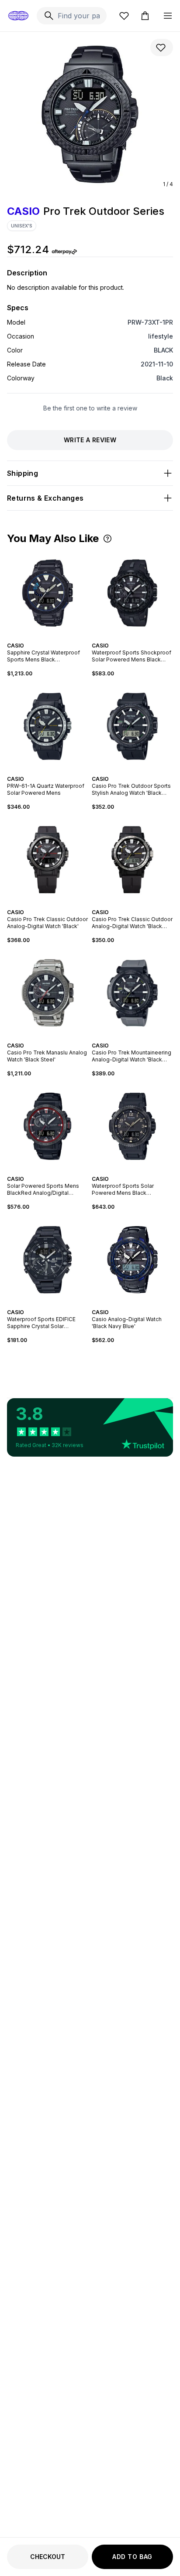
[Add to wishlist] (162, 47)
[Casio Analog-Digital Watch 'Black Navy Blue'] (132, 1260)
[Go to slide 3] (46, 638)
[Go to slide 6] (56, 638)
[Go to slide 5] (53, 638)
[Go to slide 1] (39, 638)
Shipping (22, 473)
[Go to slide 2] (42, 638)
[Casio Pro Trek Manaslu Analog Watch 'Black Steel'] (48, 993)
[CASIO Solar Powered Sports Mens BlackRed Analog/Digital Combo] (48, 1126)
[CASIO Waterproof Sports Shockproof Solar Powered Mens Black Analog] (132, 593)
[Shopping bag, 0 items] (145, 16)
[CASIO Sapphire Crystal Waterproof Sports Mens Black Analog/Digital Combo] (48, 593)
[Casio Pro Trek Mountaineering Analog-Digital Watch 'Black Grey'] (132, 993)
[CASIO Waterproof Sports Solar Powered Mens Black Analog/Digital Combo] (132, 1126)
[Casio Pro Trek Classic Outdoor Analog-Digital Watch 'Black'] (48, 860)
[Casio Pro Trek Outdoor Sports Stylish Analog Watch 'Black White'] (132, 726)
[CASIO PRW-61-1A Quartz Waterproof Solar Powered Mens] (48, 726)
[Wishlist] (124, 16)
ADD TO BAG (132, 2557)
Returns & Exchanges (45, 498)
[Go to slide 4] (49, 638)
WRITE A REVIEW (90, 440)
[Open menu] (168, 16)
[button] (107, 539)
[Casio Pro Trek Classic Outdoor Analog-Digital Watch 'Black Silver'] (132, 860)
